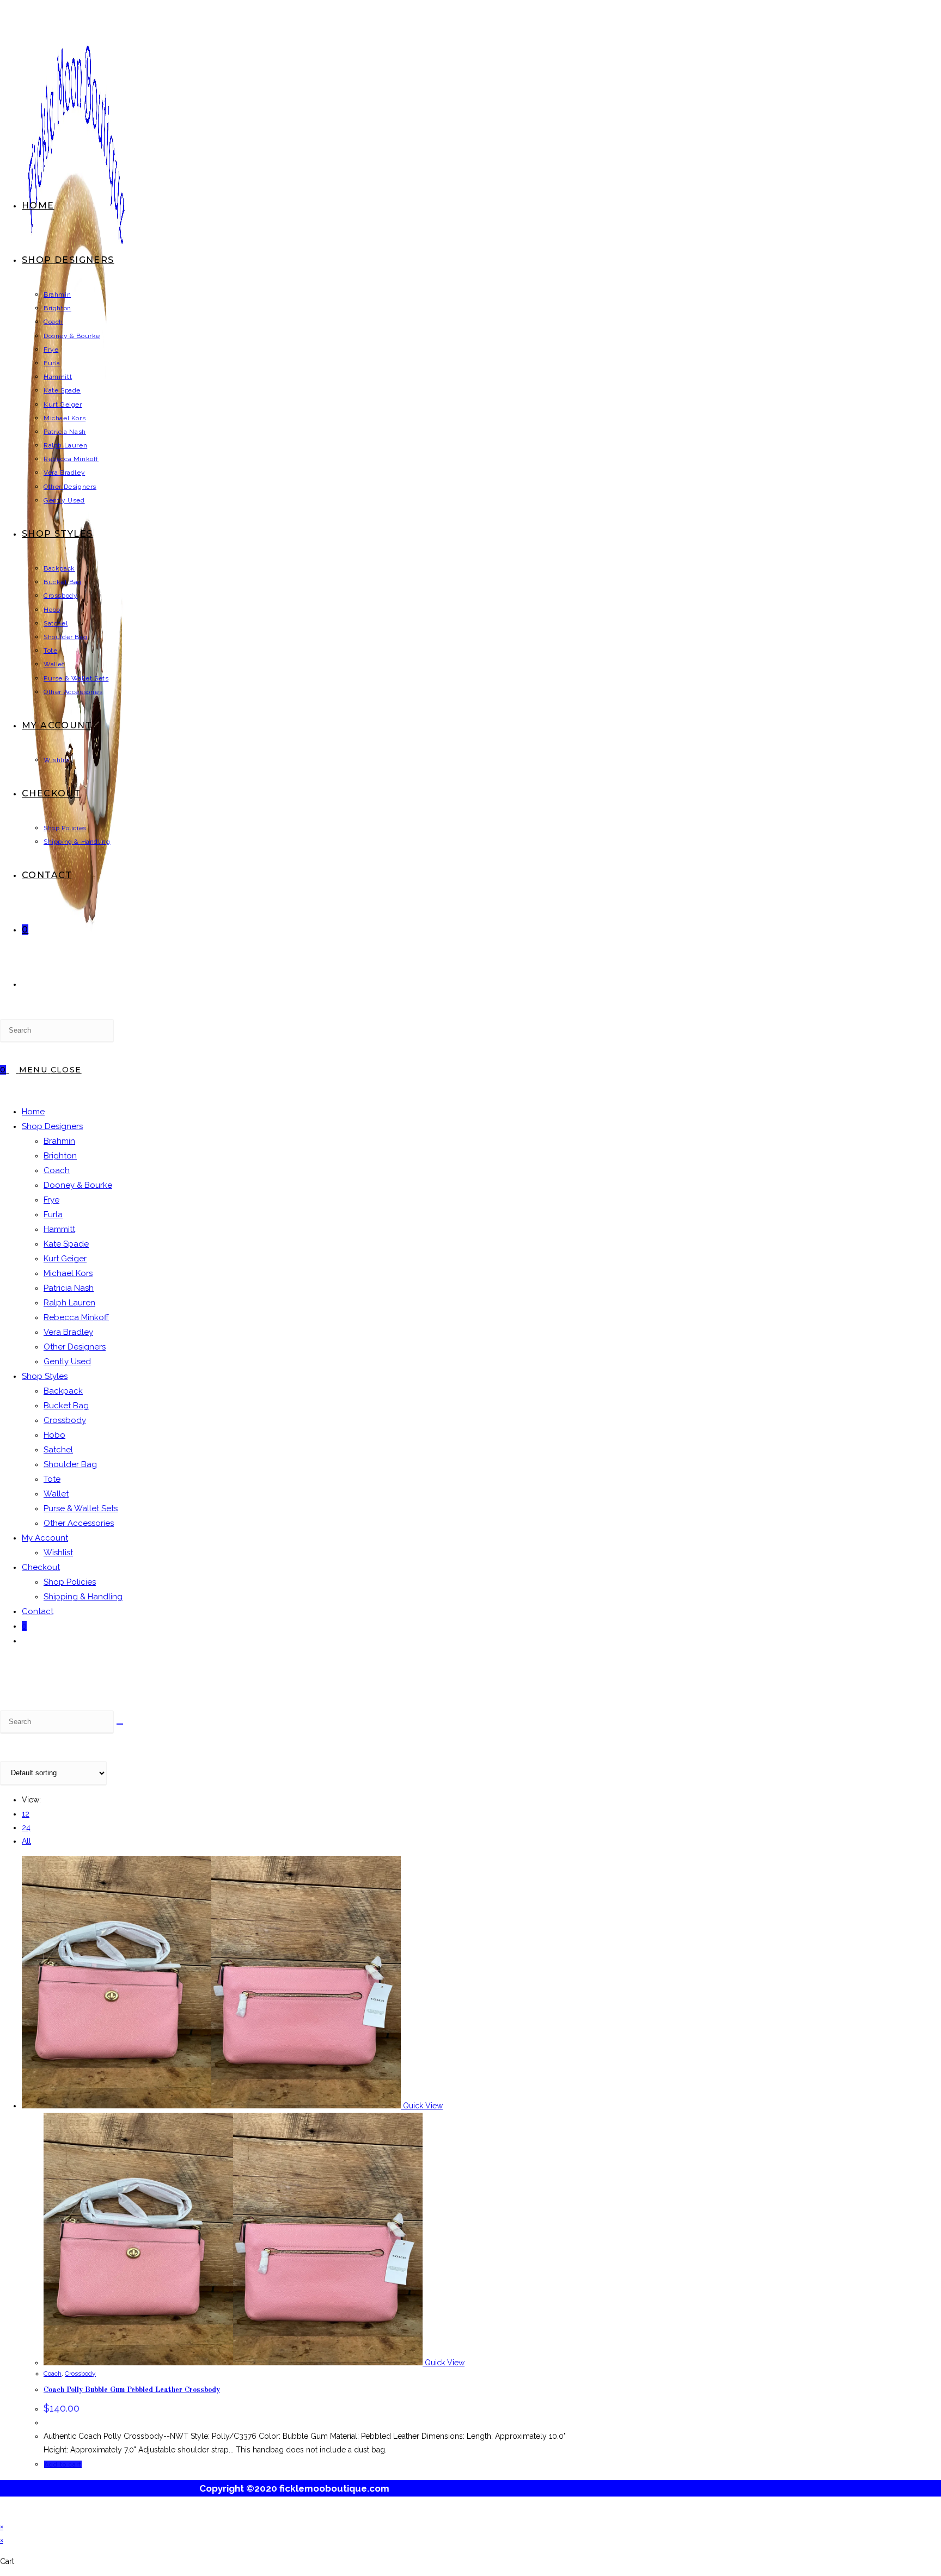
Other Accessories (79, 1523)
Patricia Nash (69, 1288)
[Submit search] (120, 1724)
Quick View (422, 2106)
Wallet (56, 1494)
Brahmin (59, 1141)
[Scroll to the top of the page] (3, 2512)
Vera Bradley (68, 1332)
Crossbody (65, 1420)
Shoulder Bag (70, 1464)
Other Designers (75, 1347)
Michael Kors (68, 1273)
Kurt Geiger (65, 1259)
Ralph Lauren (69, 1303)
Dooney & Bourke (78, 1185)
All (26, 1841)
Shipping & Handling (83, 1597)
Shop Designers (52, 1126)
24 (26, 1827)
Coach (57, 1170)
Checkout (41, 1567)
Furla (53, 1215)
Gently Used (67, 1361)
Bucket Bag (66, 1406)
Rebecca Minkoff (76, 1317)
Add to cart (63, 2464)
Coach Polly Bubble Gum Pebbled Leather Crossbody (132, 2390)
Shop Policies (70, 1582)
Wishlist (58, 1553)
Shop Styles (45, 1376)
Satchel (58, 1450)
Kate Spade (66, 1244)
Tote (52, 1479)
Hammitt (59, 1229)
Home (33, 1112)
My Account (45, 1538)
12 (26, 1814)
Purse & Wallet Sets (81, 1508)
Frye (51, 1200)
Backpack (63, 1391)
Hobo (54, 1435)
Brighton (60, 1156)
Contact (38, 1611)
